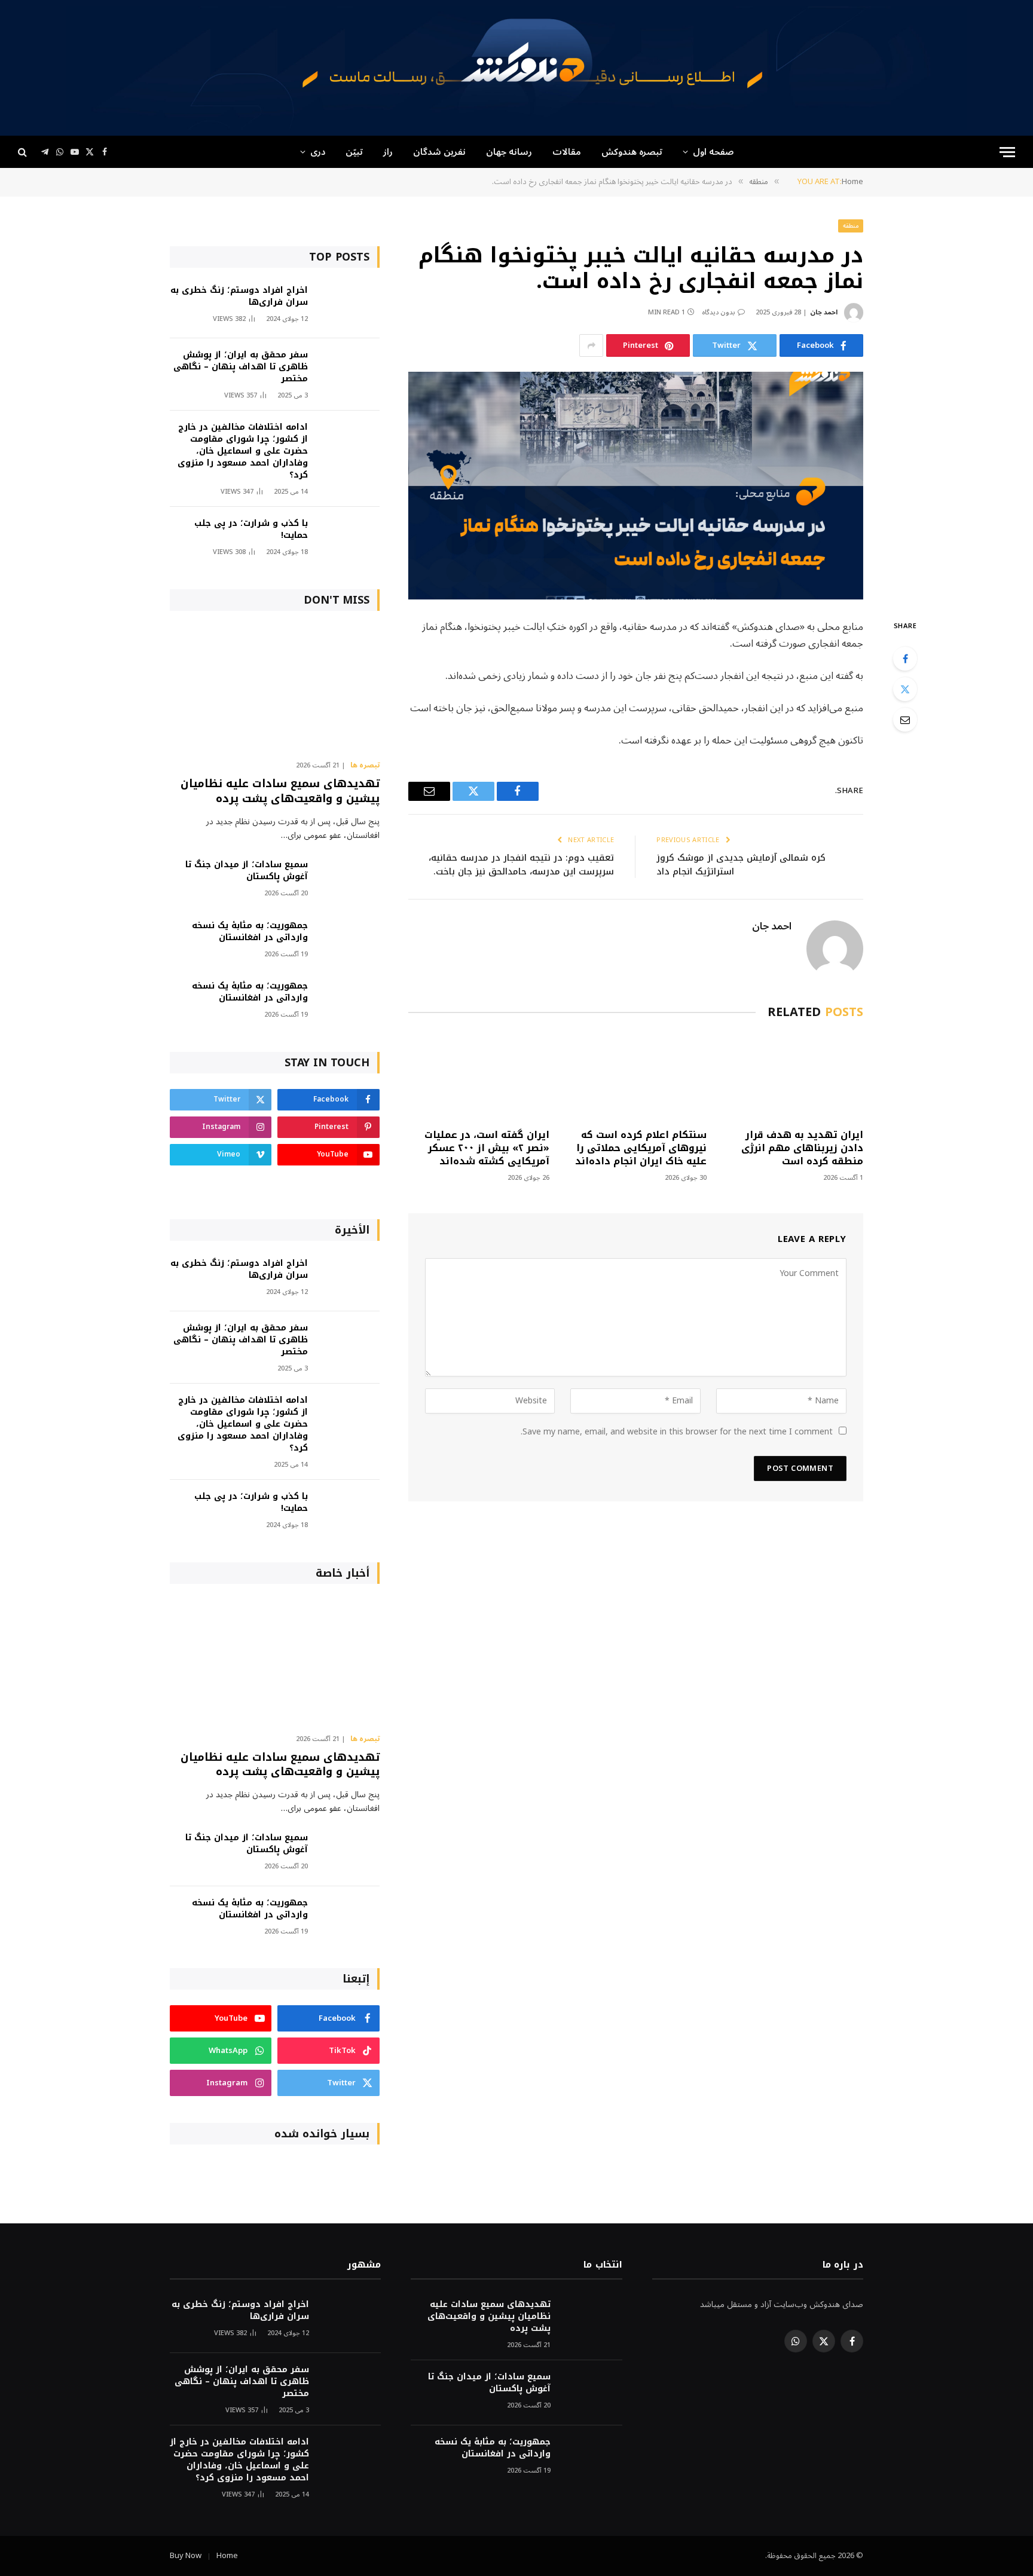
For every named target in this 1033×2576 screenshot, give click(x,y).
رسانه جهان (509, 152)
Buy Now (186, 2556)
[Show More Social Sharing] (591, 345)
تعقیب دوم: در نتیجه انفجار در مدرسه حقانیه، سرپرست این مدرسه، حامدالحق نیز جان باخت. (521, 865)
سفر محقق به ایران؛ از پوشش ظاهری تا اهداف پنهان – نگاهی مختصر (241, 367)
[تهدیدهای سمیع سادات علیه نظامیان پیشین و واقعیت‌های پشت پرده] (275, 689)
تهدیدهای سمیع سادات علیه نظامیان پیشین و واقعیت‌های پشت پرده (280, 791)
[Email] (905, 720)
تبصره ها (365, 766)
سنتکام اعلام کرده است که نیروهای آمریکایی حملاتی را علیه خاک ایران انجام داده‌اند (641, 1148)
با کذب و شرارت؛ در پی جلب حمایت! (251, 530)
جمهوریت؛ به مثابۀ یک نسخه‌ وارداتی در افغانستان (250, 932)
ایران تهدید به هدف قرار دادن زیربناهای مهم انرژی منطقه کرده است (802, 1148)
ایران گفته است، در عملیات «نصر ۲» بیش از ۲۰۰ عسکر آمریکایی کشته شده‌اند (487, 1148)
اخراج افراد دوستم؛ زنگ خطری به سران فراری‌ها (239, 296)
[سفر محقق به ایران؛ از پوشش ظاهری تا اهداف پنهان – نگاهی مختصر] (349, 371)
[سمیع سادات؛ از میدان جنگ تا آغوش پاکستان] (349, 881)
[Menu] (1007, 152)
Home (227, 2556)
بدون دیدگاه (719, 312)
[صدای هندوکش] (516, 68)
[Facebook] (905, 659)
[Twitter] (905, 689)
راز (388, 152)
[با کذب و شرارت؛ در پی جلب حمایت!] (349, 539)
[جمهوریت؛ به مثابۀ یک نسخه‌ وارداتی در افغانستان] (349, 942)
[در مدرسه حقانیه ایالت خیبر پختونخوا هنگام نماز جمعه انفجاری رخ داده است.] (636, 486)
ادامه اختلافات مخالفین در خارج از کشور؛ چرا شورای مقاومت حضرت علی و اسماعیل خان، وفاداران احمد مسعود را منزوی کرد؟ (243, 451)
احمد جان (824, 312)
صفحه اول (713, 152)
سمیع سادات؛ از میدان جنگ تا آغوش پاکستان (247, 871)
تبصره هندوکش (632, 152)
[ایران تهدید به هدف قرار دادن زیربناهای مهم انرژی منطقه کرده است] (793, 1077)
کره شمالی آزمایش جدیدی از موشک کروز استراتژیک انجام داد (741, 865)
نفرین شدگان (439, 152)
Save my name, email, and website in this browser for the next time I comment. (677, 1432)
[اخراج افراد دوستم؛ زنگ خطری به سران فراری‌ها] (349, 306)
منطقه (851, 226)
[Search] (24, 152)
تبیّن (354, 152)
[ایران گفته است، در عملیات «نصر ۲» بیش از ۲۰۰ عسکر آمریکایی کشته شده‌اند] (479, 1077)
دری (318, 152)
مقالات (567, 152)
